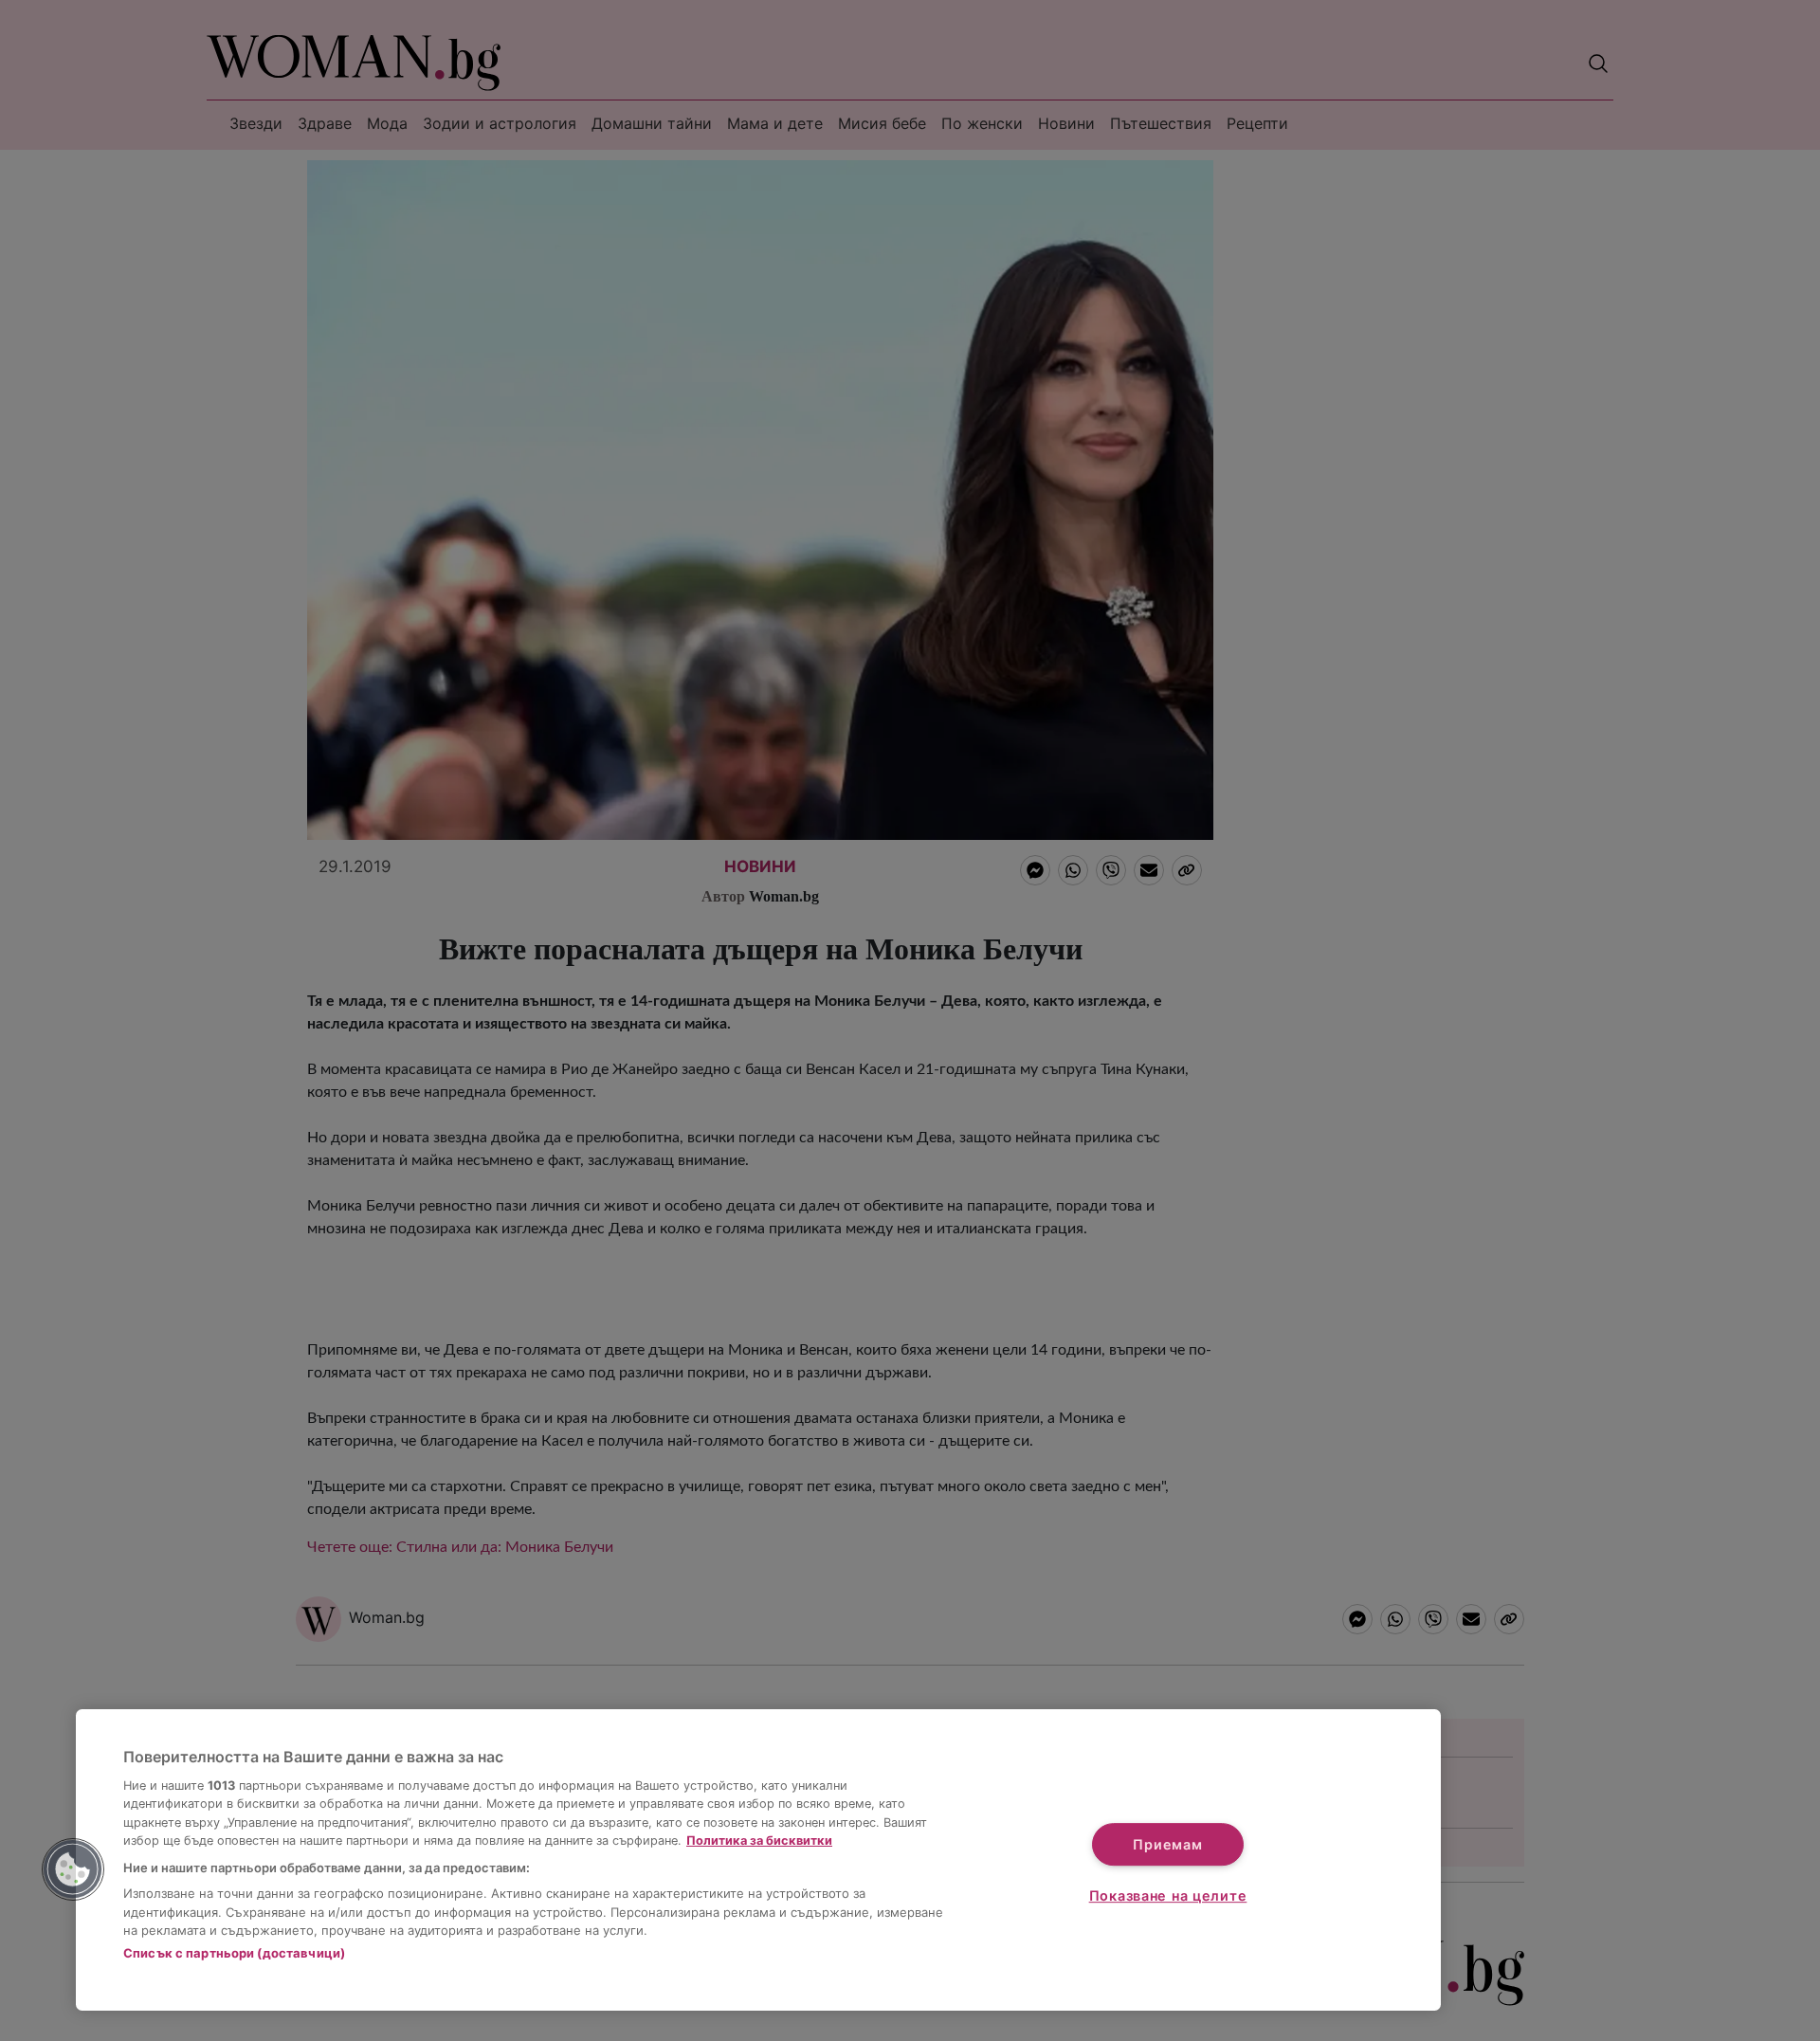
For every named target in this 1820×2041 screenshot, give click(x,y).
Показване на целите (1168, 1895)
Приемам (1167, 1844)
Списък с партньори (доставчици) (234, 1953)
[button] (73, 1869)
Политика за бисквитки (759, 1841)
